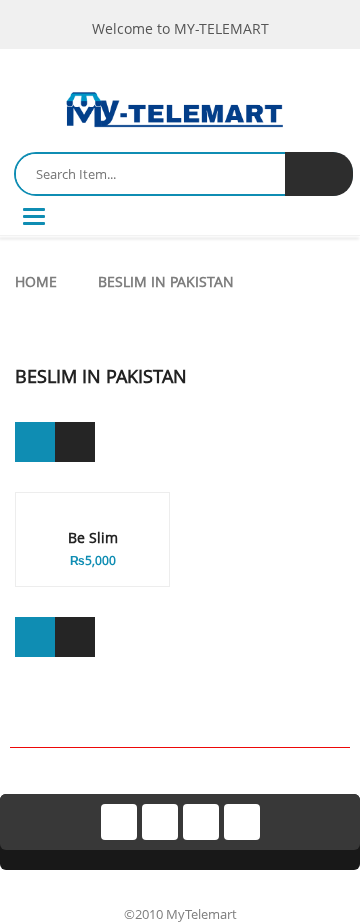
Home (36, 281)
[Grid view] (35, 442)
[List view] (75, 442)
